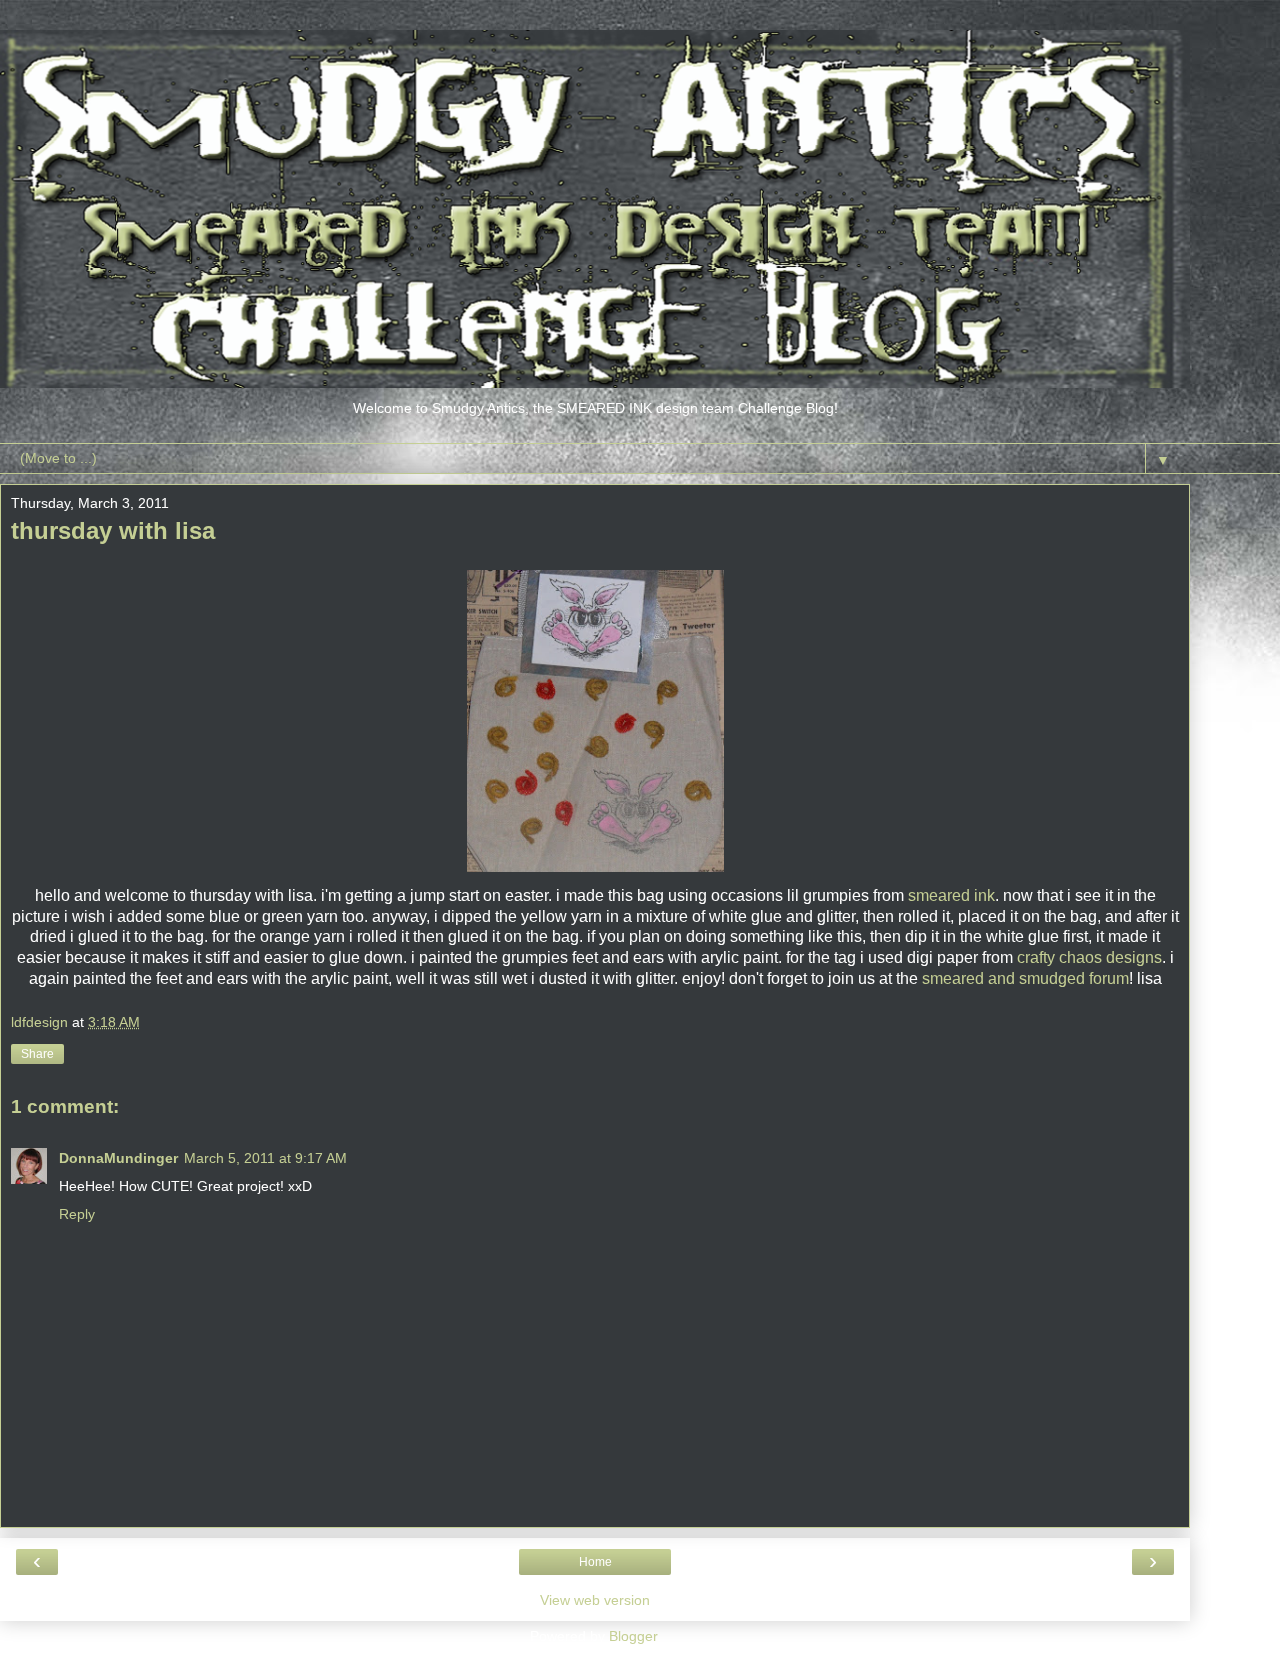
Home (595, 1562)
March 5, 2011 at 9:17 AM (265, 1158)
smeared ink (951, 895)
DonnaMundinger (118, 1158)
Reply (77, 1214)
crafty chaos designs (1089, 957)
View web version (595, 1600)
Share (37, 1054)
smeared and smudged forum (1025, 978)
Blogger (633, 1636)
